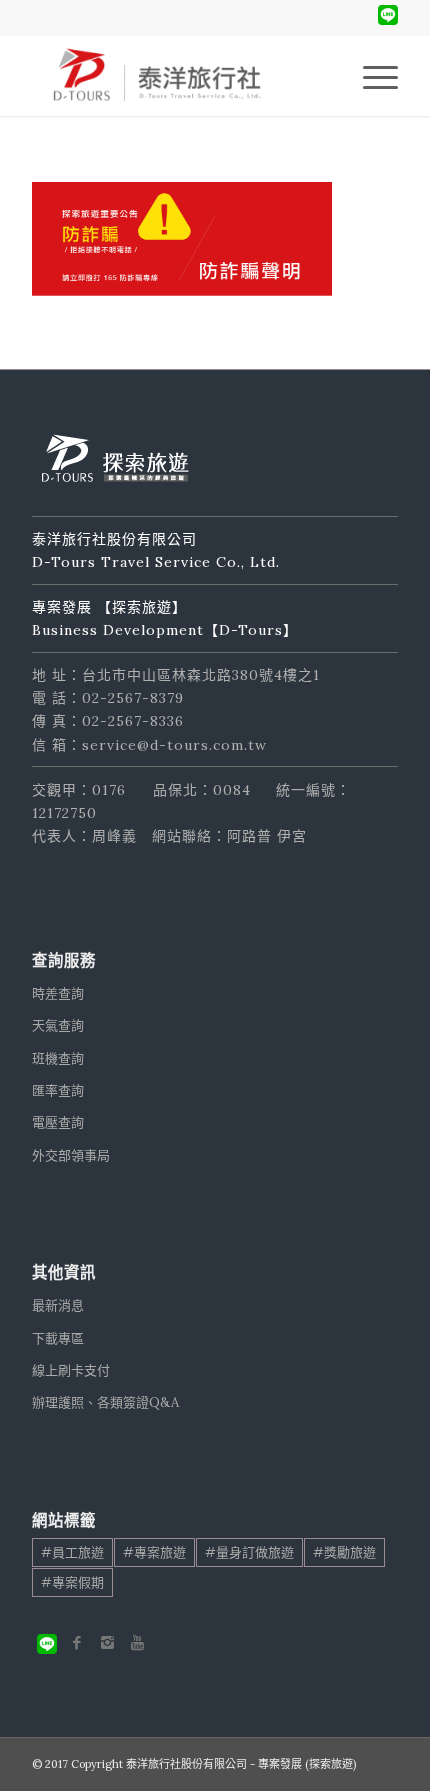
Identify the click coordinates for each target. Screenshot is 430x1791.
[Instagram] (107, 1643)
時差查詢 (58, 993)
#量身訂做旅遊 (249, 1552)
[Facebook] (77, 1643)
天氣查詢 (58, 1025)
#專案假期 (72, 1582)
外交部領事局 (71, 1155)
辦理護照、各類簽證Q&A (105, 1402)
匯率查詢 (58, 1090)
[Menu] (370, 76)
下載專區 (58, 1338)
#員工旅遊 (72, 1552)
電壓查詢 (58, 1122)
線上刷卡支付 (71, 1370)
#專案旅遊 (154, 1552)
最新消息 (58, 1305)
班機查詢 (58, 1058)
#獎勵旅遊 (344, 1552)
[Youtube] (137, 1643)
